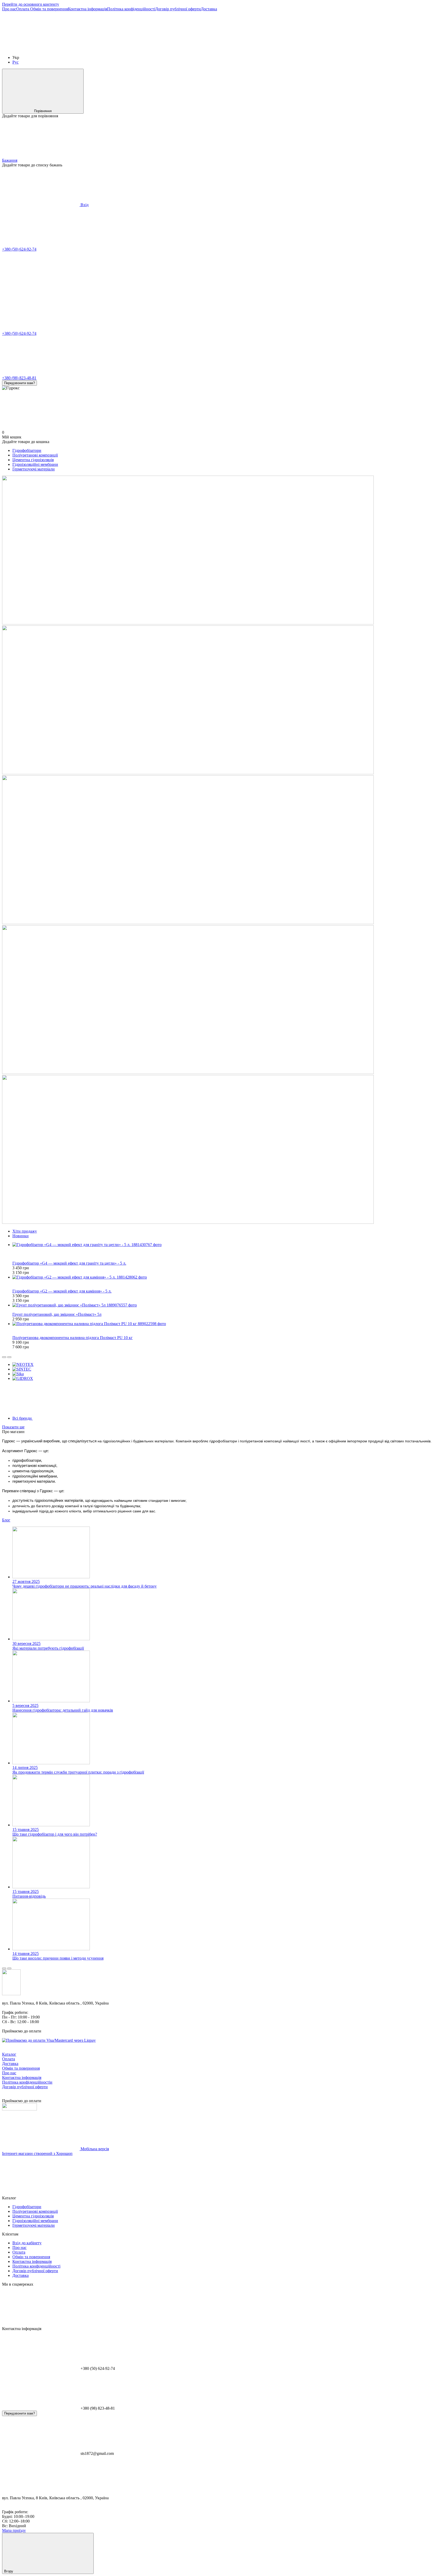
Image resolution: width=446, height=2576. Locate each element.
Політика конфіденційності (131, 9)
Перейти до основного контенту (31, 4)
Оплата (23, 9)
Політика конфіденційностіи (27, 2082)
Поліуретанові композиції (35, 455)
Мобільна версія (94, 2149)
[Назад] (4, 1357)
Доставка (209, 9)
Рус (15, 62)
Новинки (21, 1236)
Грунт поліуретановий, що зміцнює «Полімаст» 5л (57, 1314)
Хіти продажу (25, 1231)
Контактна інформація (87, 9)
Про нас (9, 9)
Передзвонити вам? (19, 383)
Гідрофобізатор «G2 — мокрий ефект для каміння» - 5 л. (62, 1291)
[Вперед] (9, 1357)
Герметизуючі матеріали (34, 469)
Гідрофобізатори (27, 450)
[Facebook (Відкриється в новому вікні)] (118, 49)
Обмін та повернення (49, 9)
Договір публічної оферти (178, 9)
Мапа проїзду (14, 2530)
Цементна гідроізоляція (33, 460)
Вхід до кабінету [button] (27, 2243)
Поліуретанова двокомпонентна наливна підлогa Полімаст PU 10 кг (73, 1338)
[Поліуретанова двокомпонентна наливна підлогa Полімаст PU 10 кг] (228, 1324)
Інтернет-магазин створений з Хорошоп (37, 2153)
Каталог (9, 2054)
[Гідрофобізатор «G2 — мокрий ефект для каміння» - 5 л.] (228, 1277)
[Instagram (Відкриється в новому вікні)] (41, 49)
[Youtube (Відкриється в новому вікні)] (196, 49)
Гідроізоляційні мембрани (35, 464)
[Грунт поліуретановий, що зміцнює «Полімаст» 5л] (228, 1305)
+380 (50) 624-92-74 (19, 249)
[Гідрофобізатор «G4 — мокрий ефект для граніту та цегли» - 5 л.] (228, 1245)
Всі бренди (23, 1418)
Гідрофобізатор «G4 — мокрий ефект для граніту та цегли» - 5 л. (69, 1263)
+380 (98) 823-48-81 (19, 378)
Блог (6, 1520)
